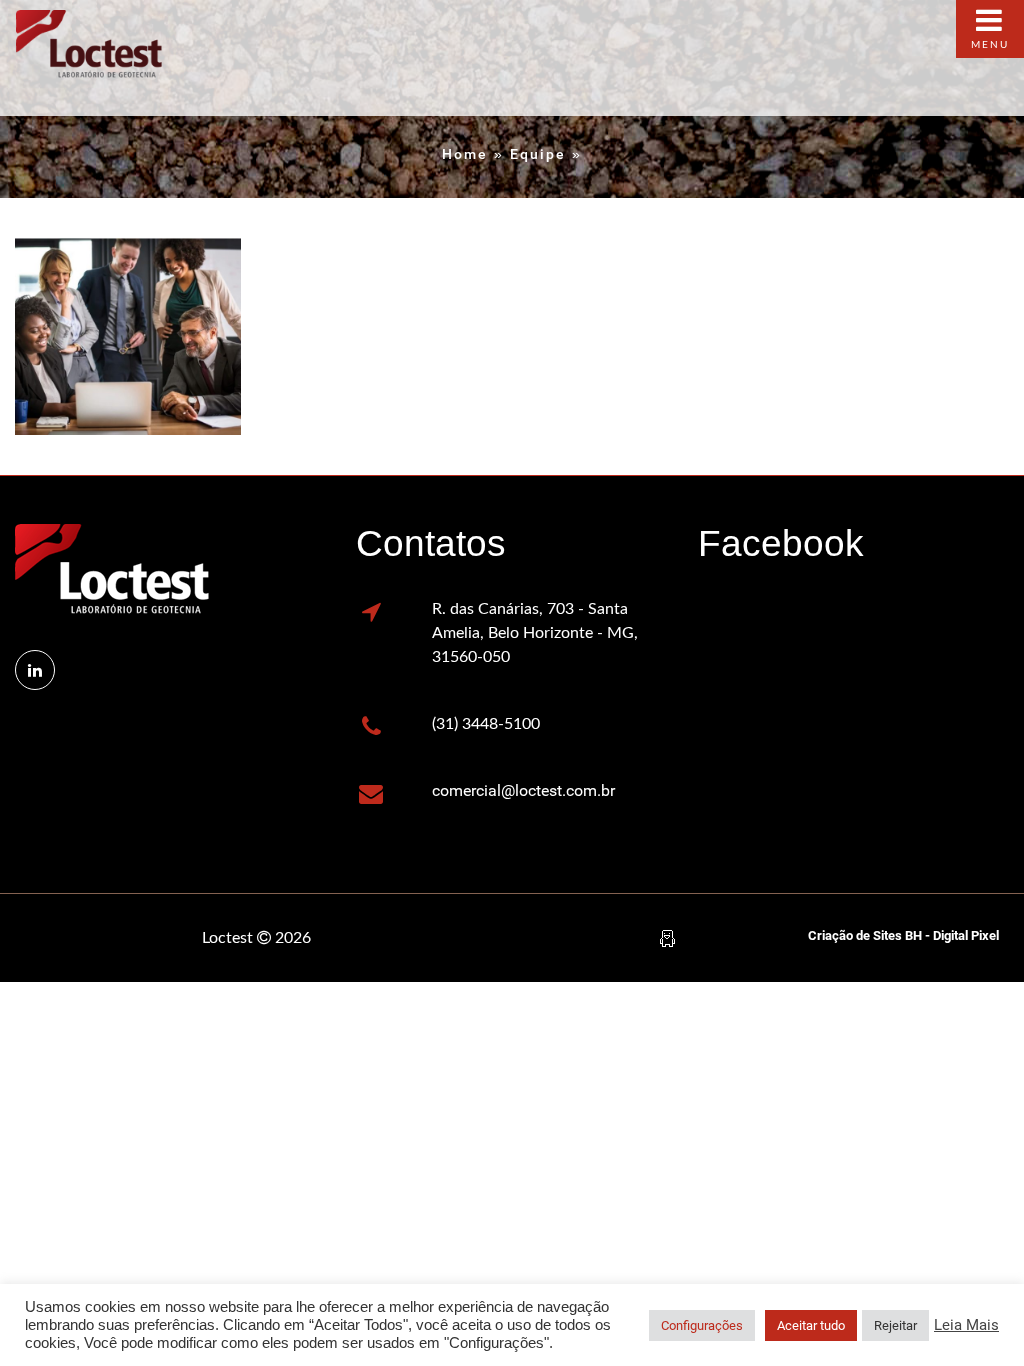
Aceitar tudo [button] (811, 1325)
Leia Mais (966, 1325)
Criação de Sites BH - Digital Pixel (903, 935)
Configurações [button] (702, 1325)
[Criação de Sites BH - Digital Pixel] (667, 937)
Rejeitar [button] (895, 1325)
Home (465, 154)
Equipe (538, 154)
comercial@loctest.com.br (523, 790)
